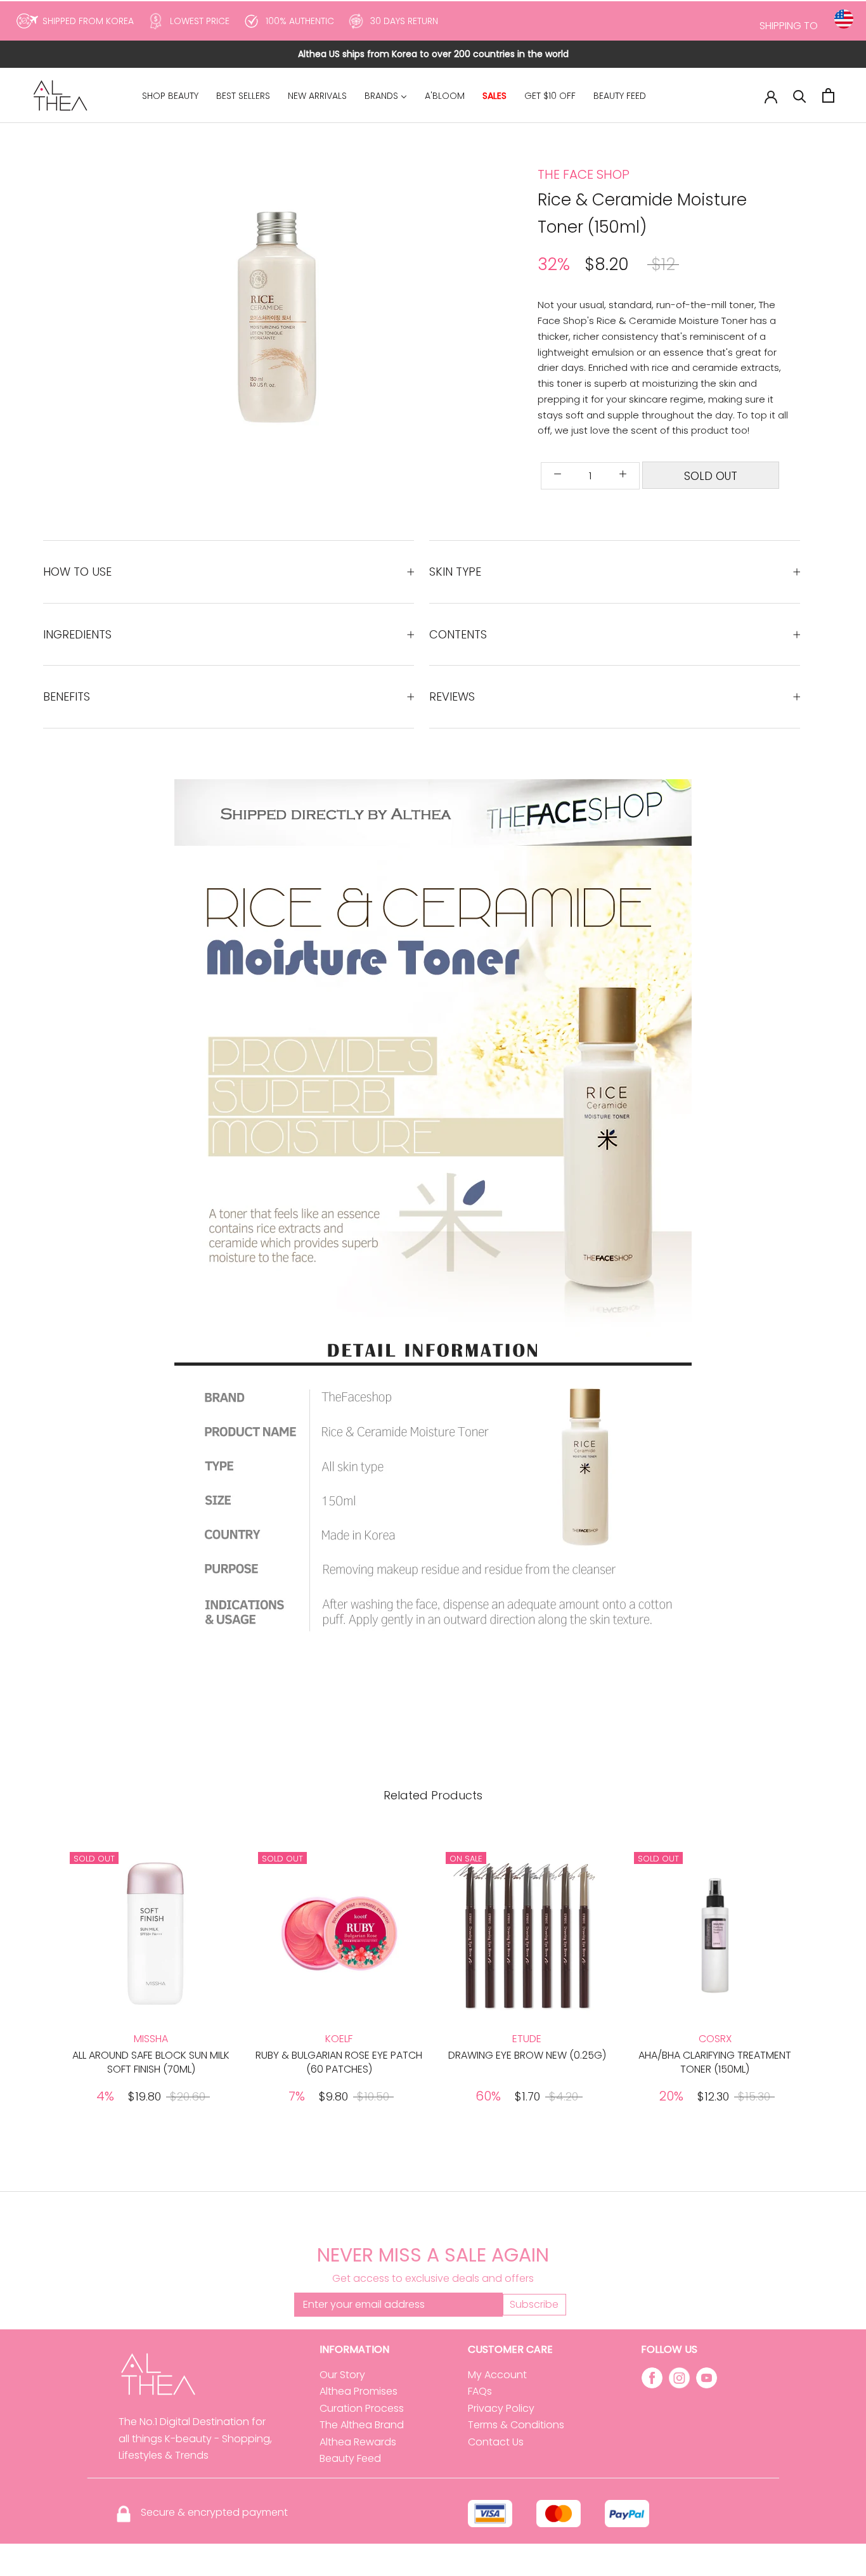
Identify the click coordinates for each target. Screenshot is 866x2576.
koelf (339, 2039)
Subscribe (534, 2304)
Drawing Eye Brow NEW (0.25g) (527, 2055)
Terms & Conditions (516, 2425)
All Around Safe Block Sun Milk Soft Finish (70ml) (151, 2062)
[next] (409, 312)
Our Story (342, 2375)
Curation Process (362, 2408)
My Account (497, 2375)
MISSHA (151, 2039)
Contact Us (496, 2442)
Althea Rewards (358, 2442)
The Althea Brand (362, 2425)
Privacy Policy (501, 2408)
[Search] (800, 95)
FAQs (480, 2391)
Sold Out (711, 476)
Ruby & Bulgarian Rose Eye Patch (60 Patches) (339, 2062)
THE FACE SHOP (584, 174)
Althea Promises (359, 2391)
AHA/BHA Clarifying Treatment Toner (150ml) (715, 2062)
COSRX (715, 2039)
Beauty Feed (350, 2458)
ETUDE (527, 2039)
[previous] (171, 312)
